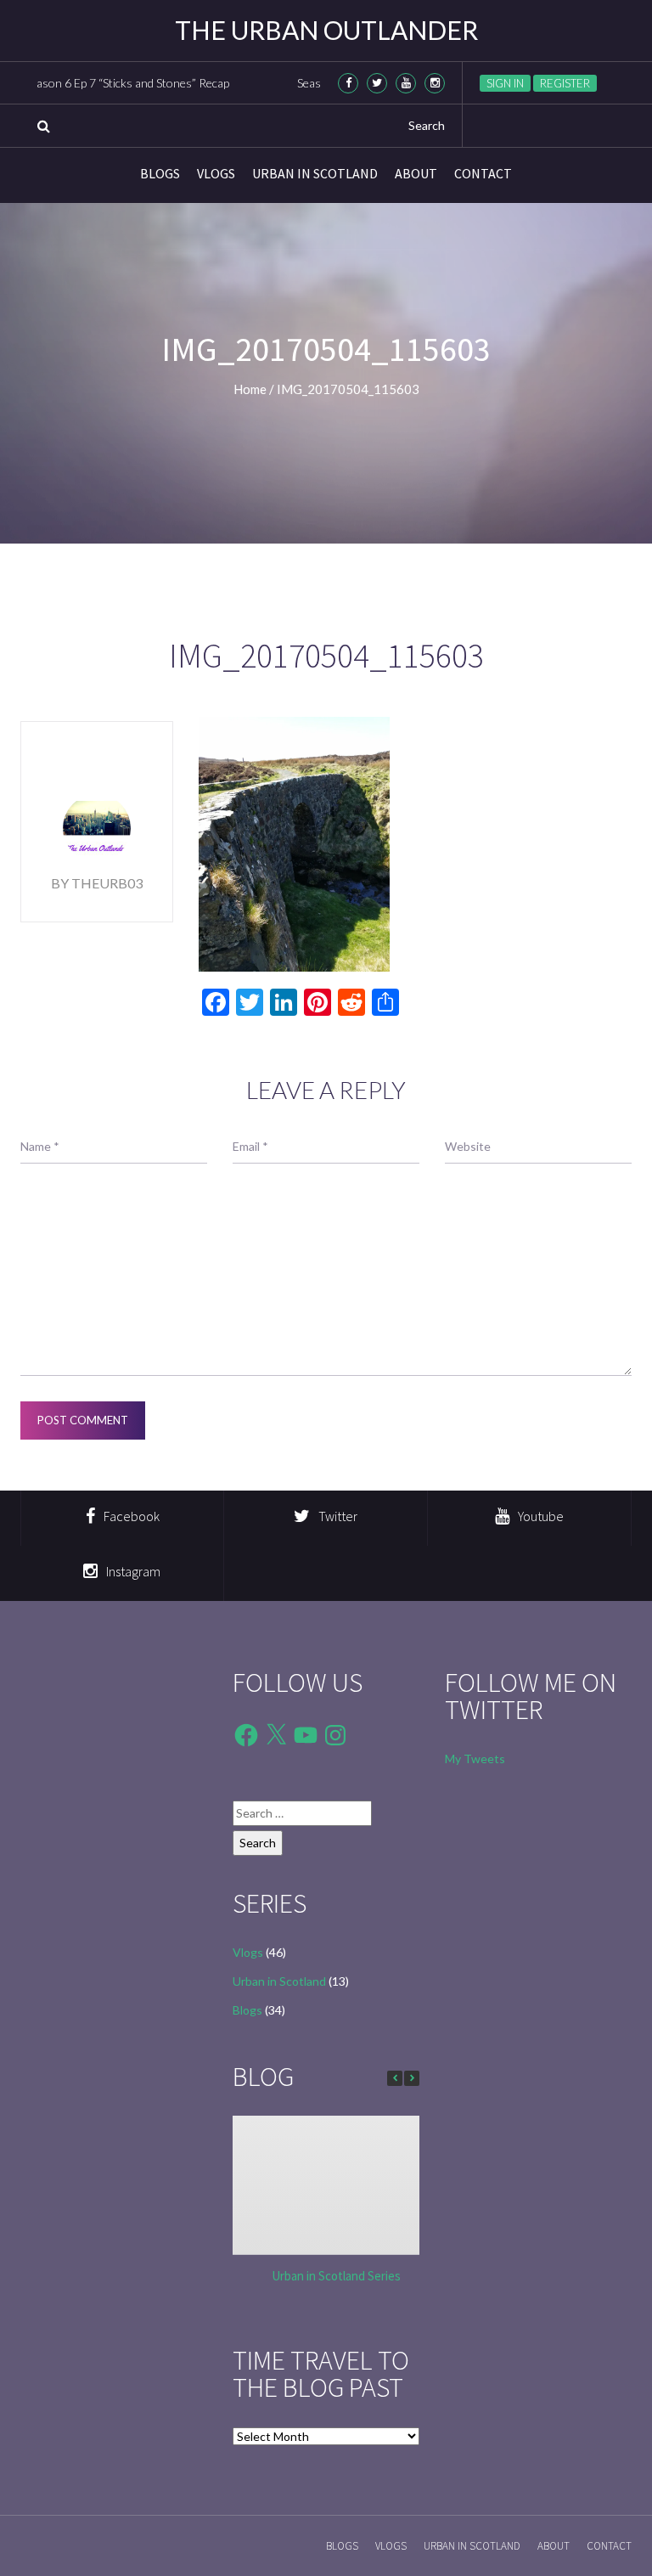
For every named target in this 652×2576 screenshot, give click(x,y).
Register (565, 83)
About (416, 173)
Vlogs (216, 173)
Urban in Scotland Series (336, 2276)
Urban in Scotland (315, 173)
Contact (483, 173)
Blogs (160, 173)
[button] (412, 2078)
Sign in (505, 83)
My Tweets (475, 1759)
